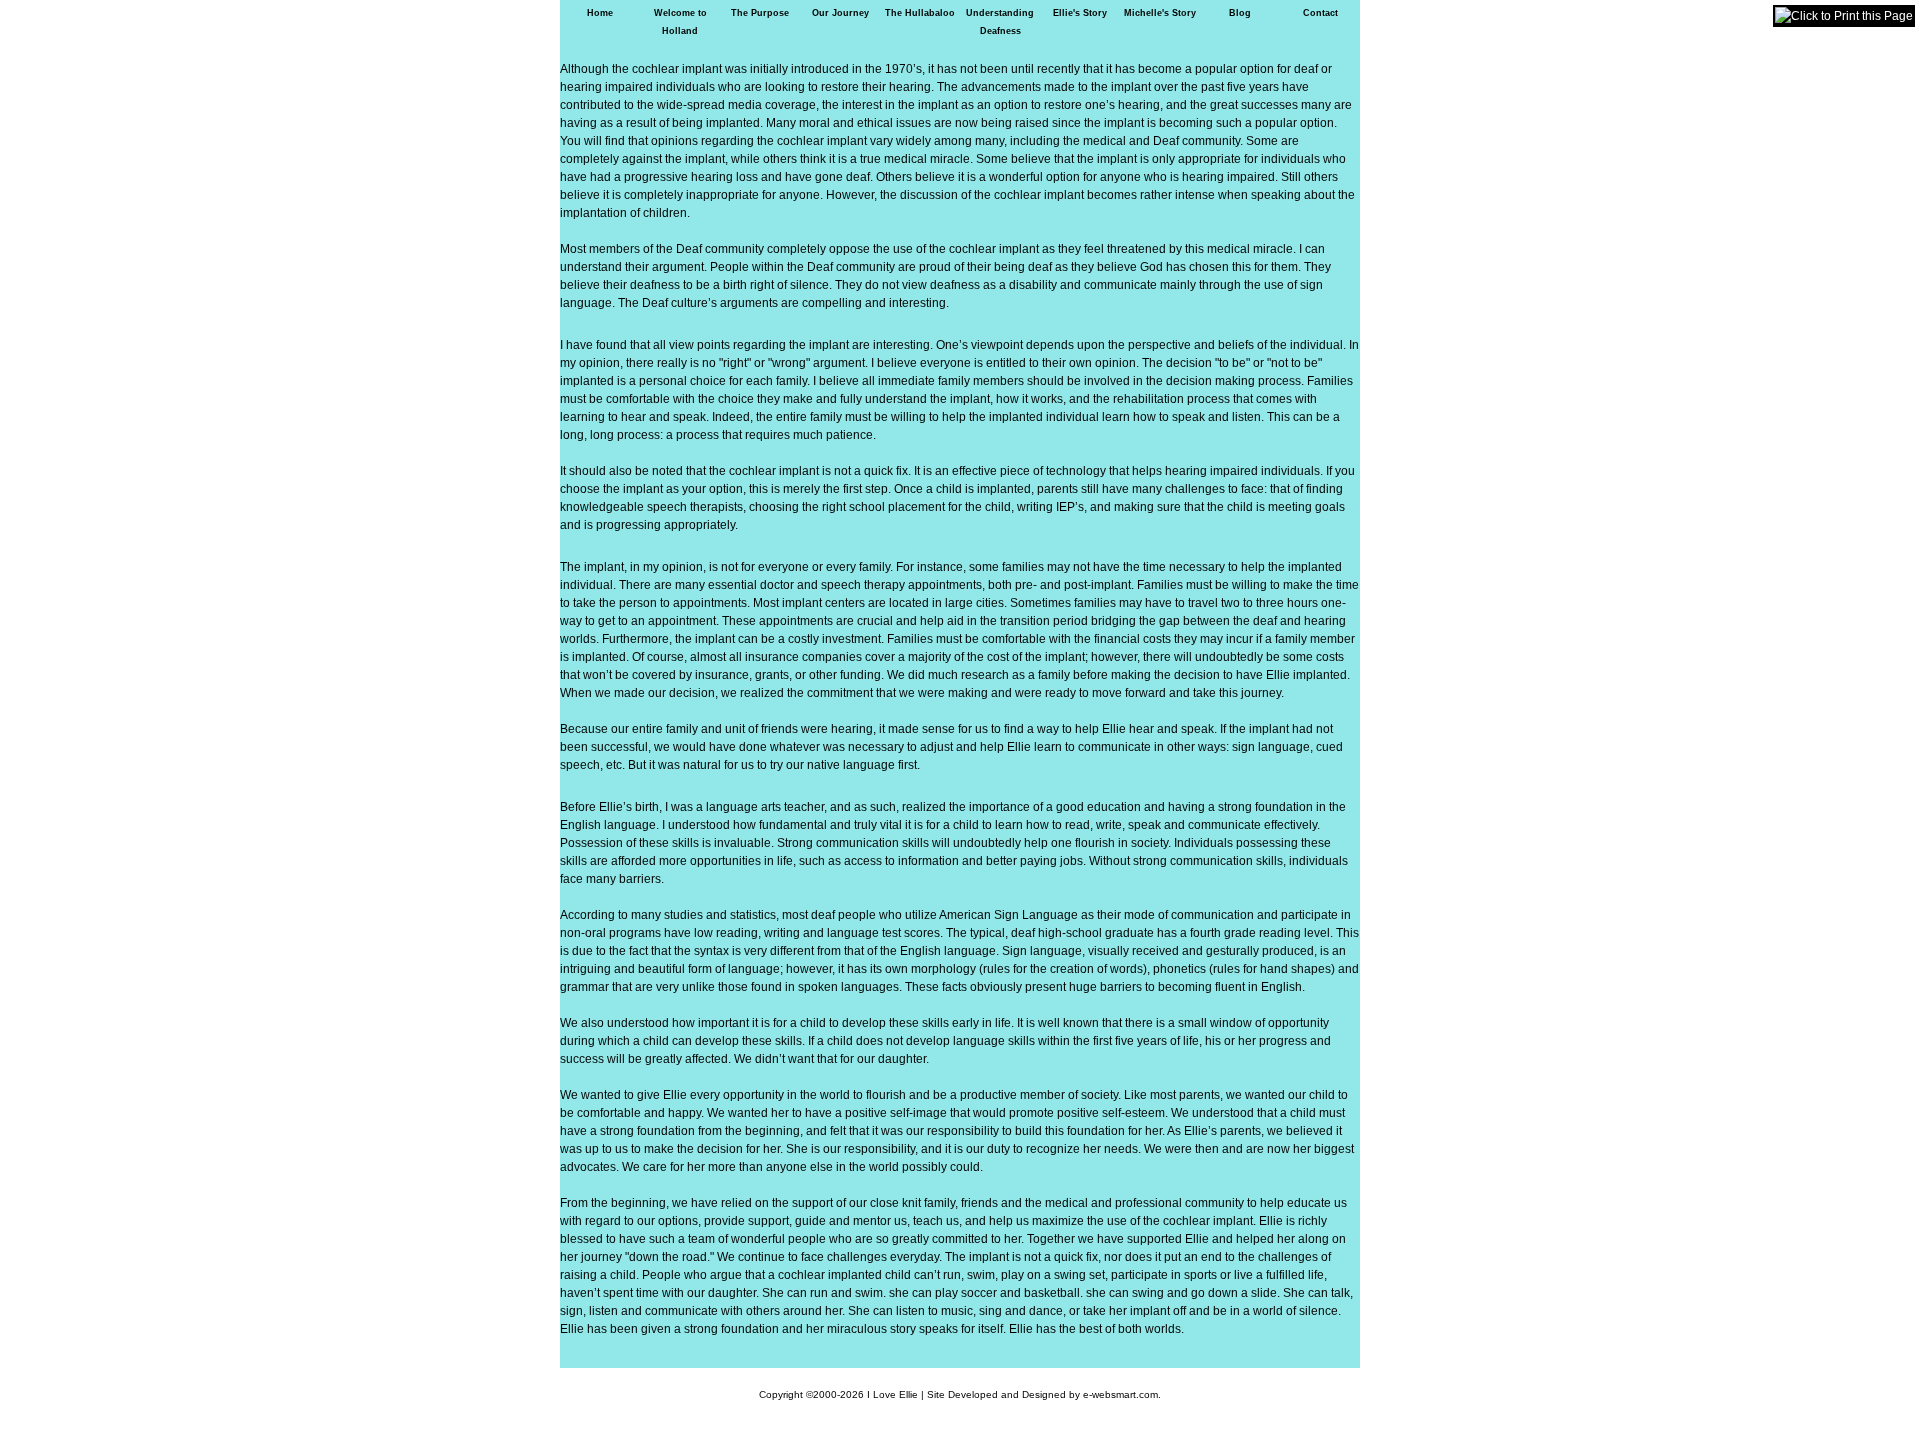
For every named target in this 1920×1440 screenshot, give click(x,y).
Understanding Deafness (1000, 22)
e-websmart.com (1120, 1394)
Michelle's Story (1160, 13)
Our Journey (840, 13)
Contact (1320, 13)
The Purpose (760, 13)
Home (600, 13)
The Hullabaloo (920, 13)
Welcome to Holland (680, 22)
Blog (1240, 13)
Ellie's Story (1080, 13)
